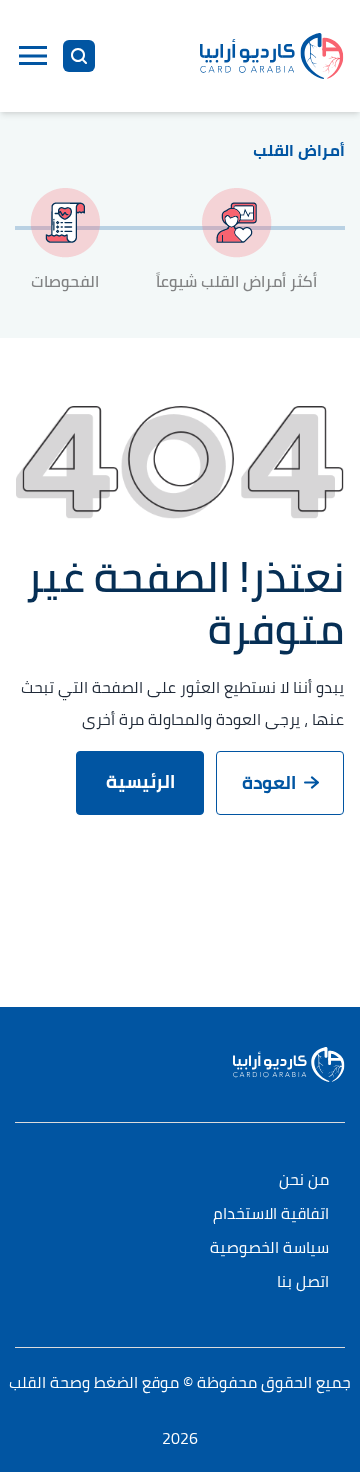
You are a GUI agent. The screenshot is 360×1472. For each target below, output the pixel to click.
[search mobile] (79, 56)
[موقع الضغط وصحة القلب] (272, 55)
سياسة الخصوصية (269, 1248)
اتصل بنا (303, 1282)
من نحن (304, 1180)
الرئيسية (140, 781)
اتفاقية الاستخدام (271, 1214)
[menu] (33, 56)
